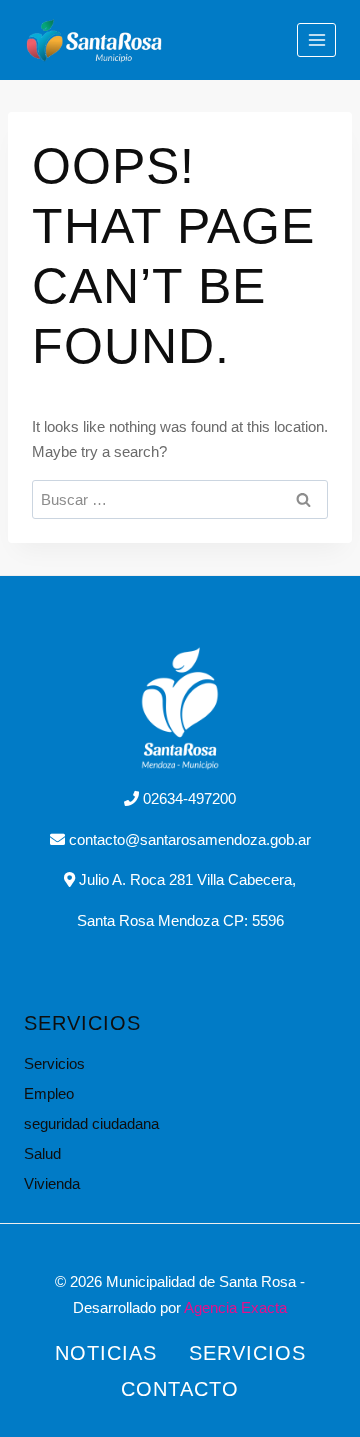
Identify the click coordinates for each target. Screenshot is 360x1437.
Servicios (54, 1063)
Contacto (180, 1389)
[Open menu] (316, 39)
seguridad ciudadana (91, 1123)
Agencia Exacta (235, 1307)
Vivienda (52, 1183)
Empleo (49, 1093)
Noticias (106, 1353)
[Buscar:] (180, 499)
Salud (42, 1153)
